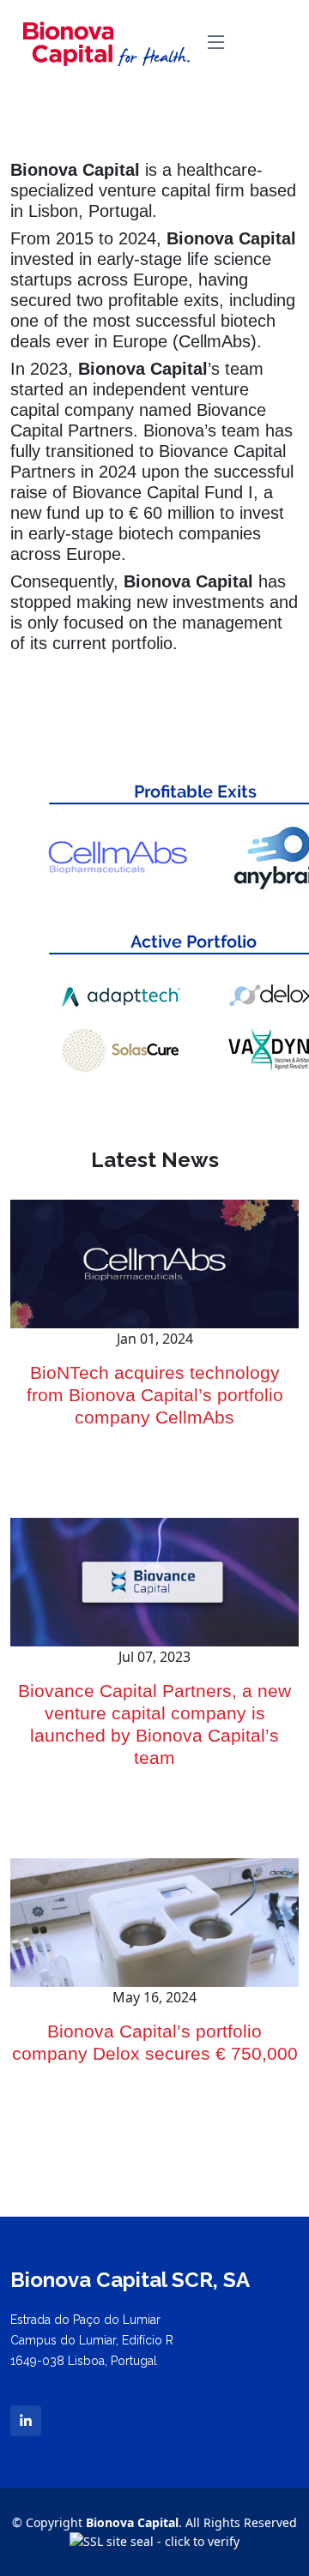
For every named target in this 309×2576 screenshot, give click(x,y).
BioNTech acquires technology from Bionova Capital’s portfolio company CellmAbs (155, 1395)
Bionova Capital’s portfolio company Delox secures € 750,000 (155, 2043)
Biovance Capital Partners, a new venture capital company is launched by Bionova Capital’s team (154, 1724)
